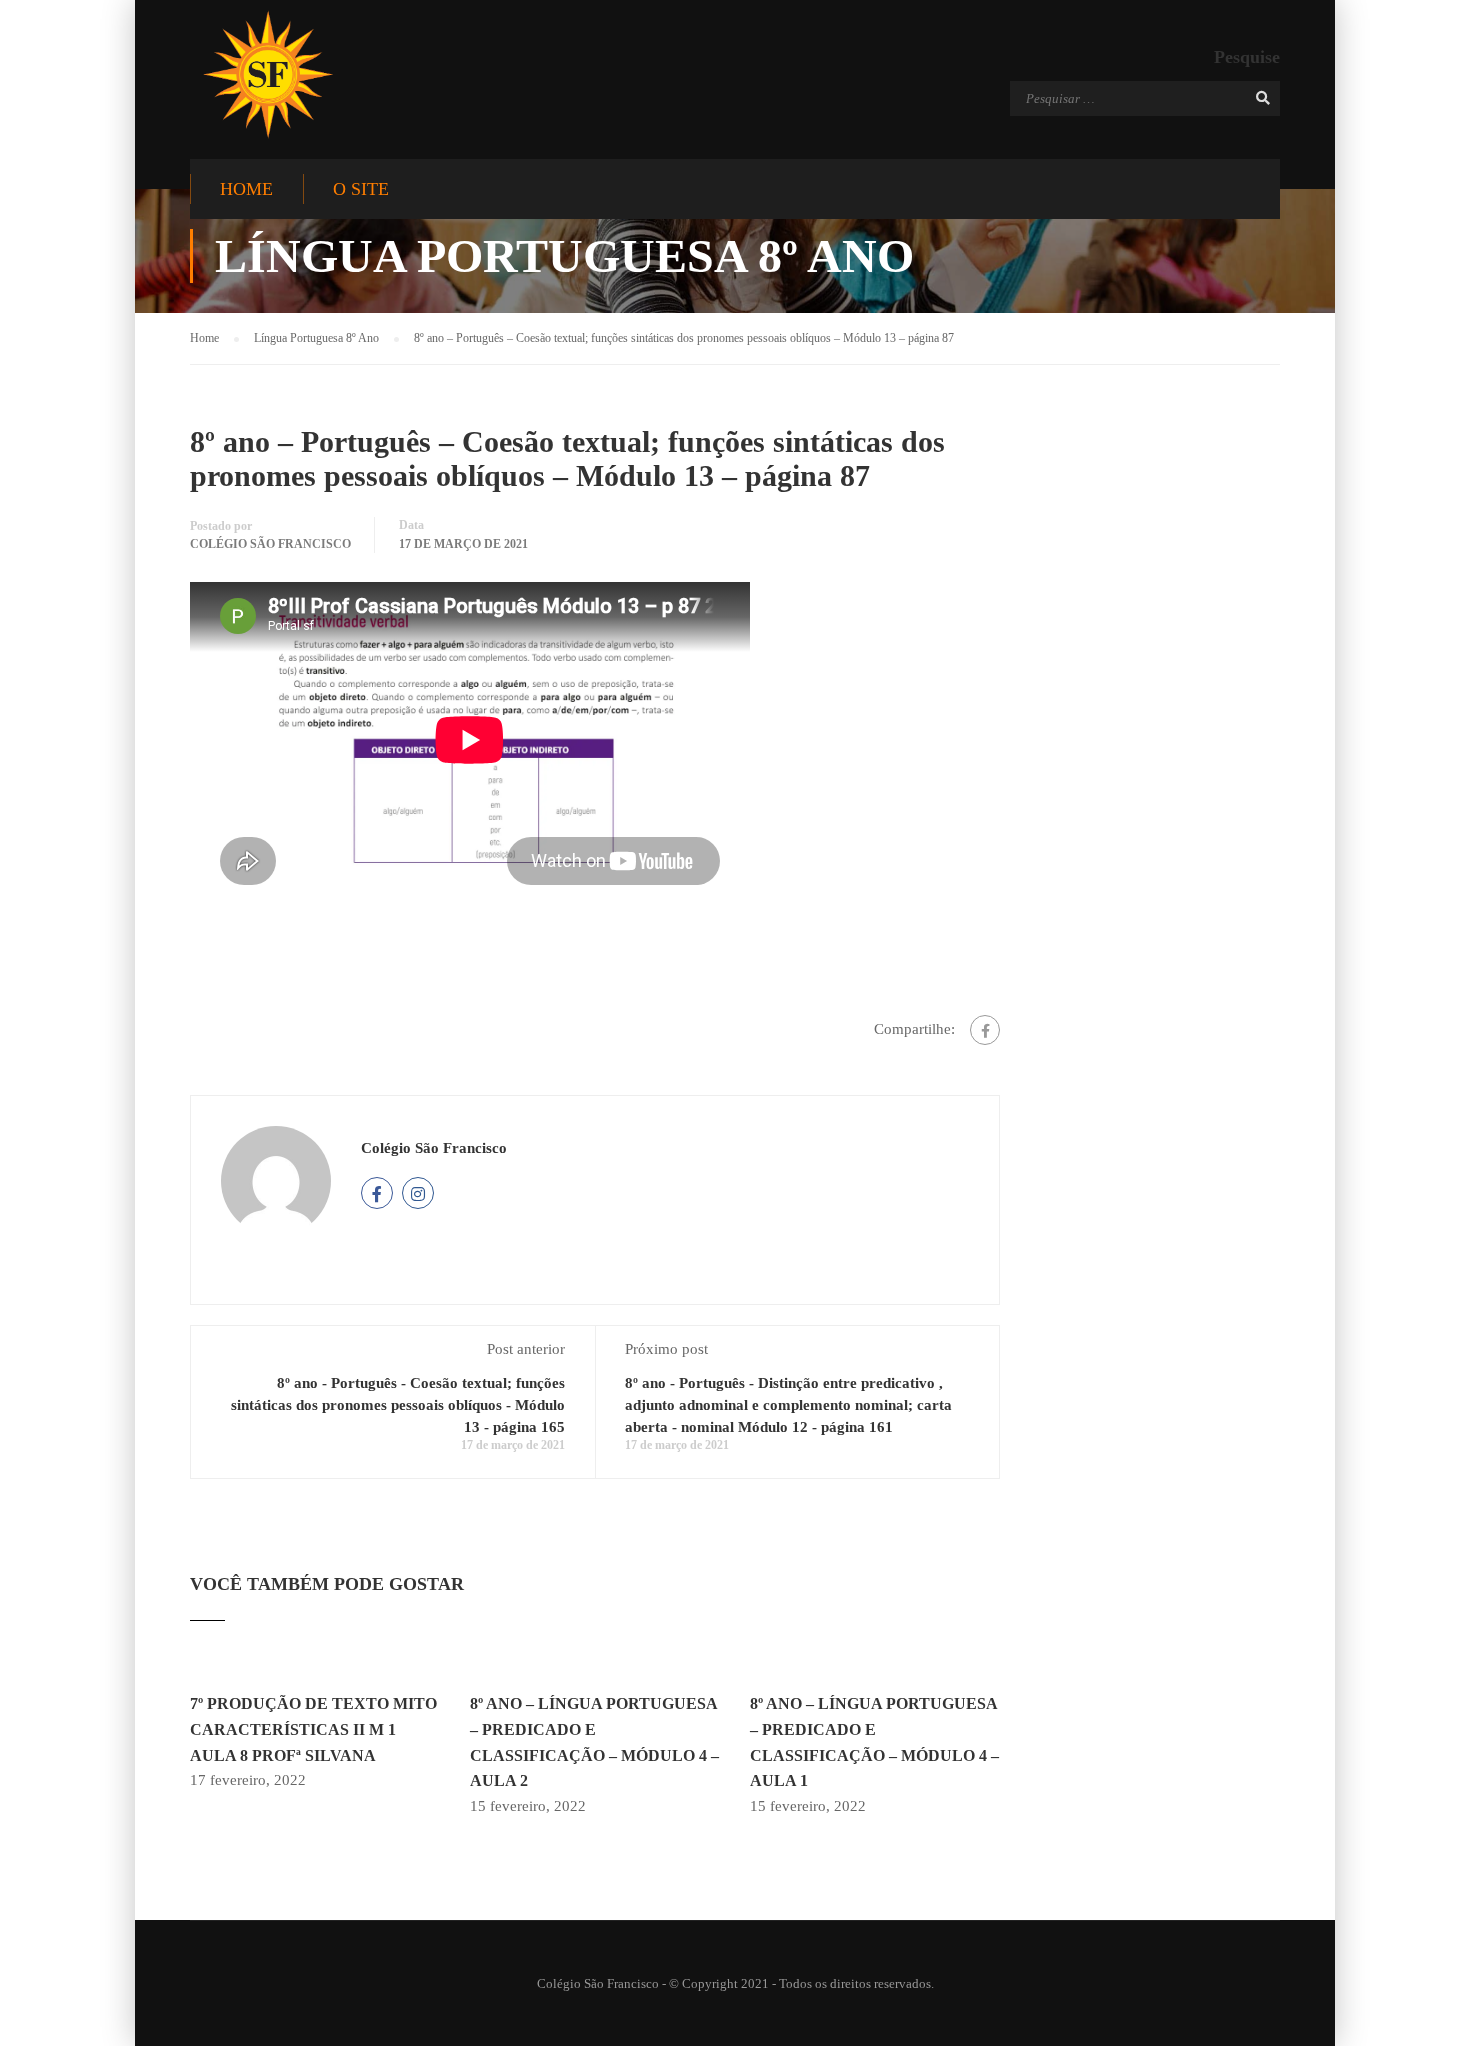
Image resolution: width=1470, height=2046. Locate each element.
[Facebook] (985, 1030)
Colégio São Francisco (270, 544)
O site (361, 189)
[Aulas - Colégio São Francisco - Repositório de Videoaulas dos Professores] (267, 74)
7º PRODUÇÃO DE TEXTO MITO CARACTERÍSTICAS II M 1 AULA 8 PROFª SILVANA (313, 1729)
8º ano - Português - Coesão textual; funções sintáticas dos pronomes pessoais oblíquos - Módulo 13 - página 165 (398, 1405)
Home (246, 189)
